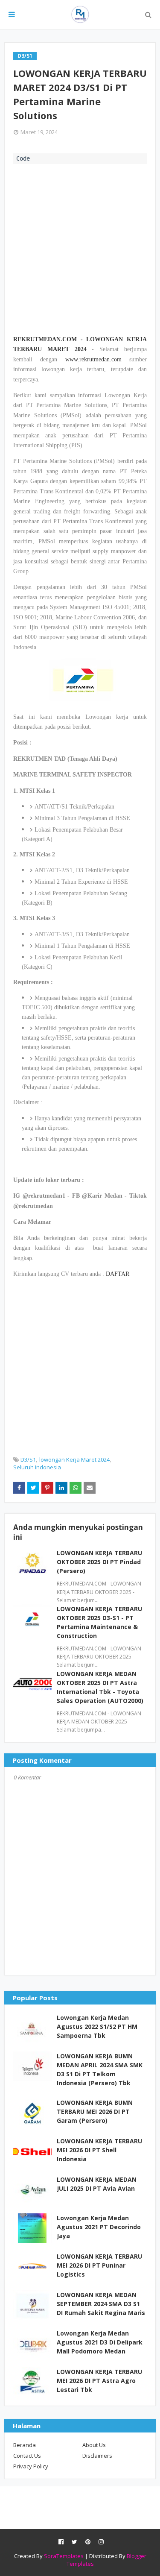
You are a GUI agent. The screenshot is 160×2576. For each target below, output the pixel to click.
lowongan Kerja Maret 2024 (74, 1459)
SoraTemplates (64, 2556)
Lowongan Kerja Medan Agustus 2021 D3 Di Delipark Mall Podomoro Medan (100, 2342)
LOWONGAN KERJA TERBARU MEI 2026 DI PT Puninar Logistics (99, 2265)
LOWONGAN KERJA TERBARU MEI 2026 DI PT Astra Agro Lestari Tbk (99, 2381)
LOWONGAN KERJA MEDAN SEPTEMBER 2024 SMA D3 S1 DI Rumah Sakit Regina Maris (101, 2304)
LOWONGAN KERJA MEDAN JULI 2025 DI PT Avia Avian (97, 2184)
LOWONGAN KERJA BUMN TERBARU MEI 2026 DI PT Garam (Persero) (95, 2111)
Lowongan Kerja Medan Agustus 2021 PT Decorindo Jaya (99, 2227)
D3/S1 (28, 1459)
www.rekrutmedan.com (93, 359)
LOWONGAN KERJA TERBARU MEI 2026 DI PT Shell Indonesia (99, 2150)
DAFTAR (118, 1274)
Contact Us (27, 2456)
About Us (94, 2445)
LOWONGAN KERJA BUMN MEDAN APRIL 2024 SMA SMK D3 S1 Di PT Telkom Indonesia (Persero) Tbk (100, 2069)
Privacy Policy (31, 2466)
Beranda (25, 2445)
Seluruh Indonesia (37, 1467)
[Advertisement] (80, 248)
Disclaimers (97, 2456)
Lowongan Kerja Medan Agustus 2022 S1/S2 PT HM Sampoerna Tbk (97, 2027)
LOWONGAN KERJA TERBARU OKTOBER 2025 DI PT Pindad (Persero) (99, 1562)
